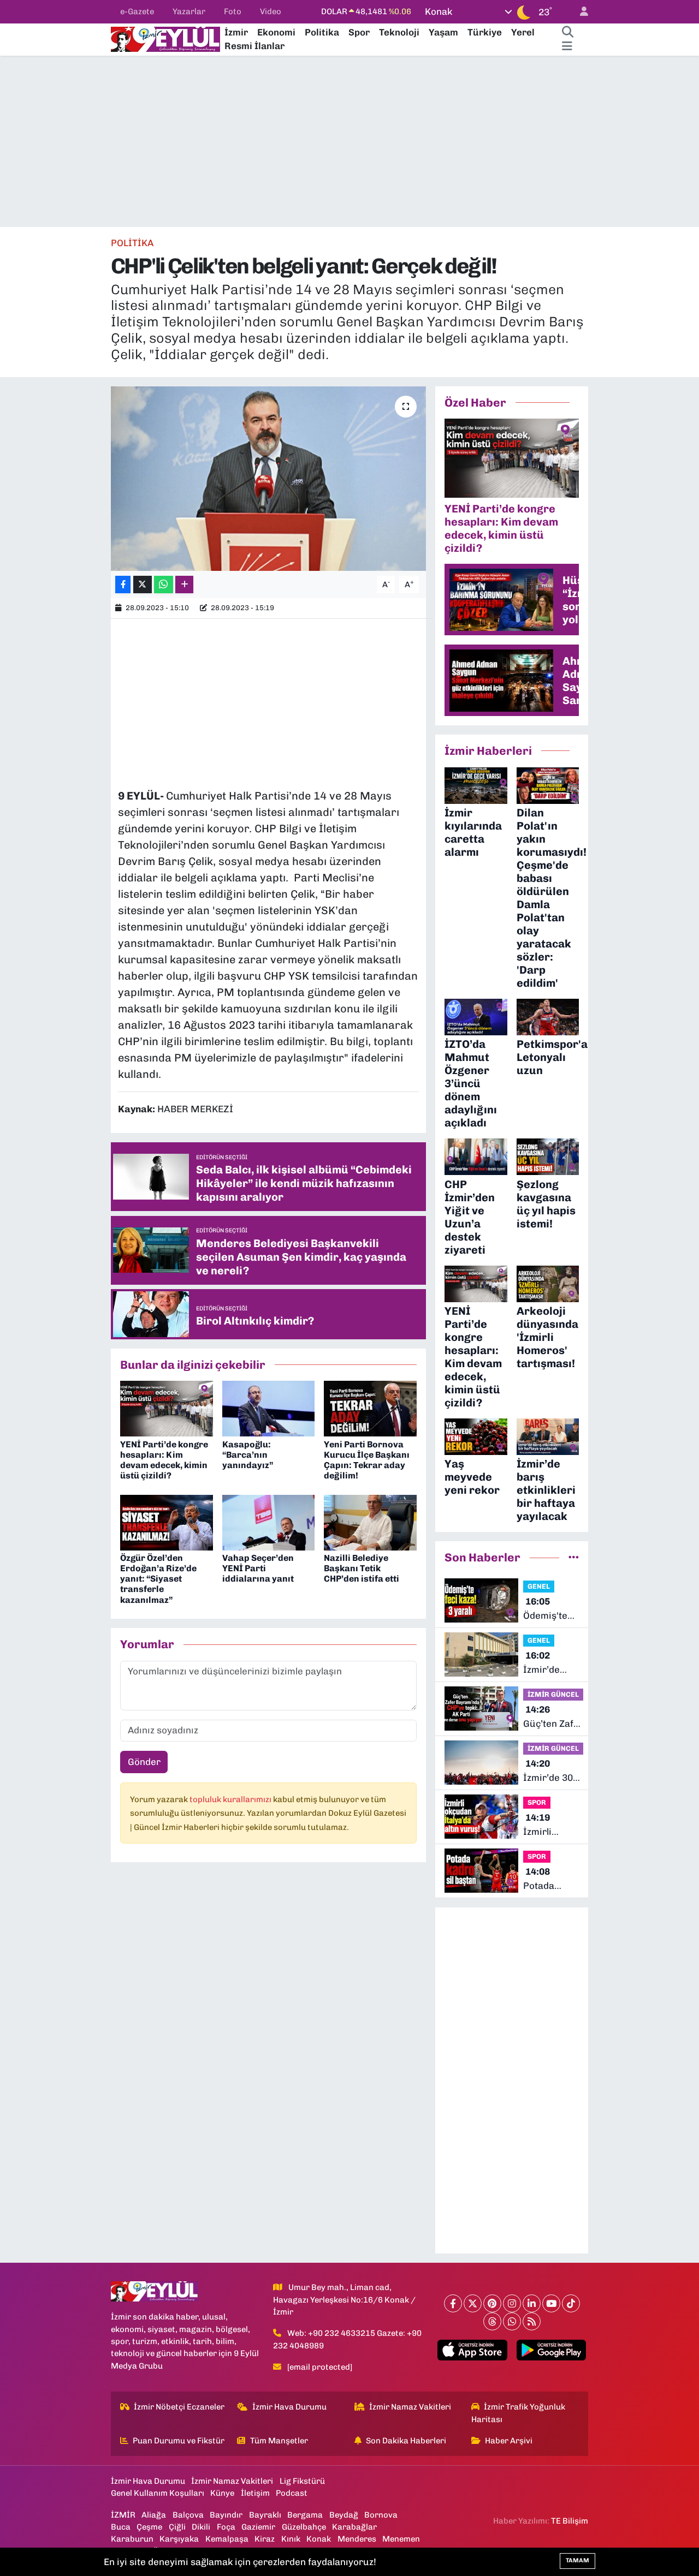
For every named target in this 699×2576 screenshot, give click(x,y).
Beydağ (344, 2515)
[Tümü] (574, 1557)
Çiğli (177, 2527)
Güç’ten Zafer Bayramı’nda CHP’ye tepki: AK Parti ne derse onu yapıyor (553, 1717)
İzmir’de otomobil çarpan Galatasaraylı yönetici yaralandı (552, 1663)
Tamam (577, 2560)
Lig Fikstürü (302, 2481)
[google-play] (551, 2350)
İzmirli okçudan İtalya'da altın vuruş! (548, 1825)
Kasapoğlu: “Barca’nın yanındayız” (248, 1455)
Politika (322, 32)
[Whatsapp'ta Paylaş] (164, 585)
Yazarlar (189, 11)
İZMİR (123, 2515)
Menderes (357, 2539)
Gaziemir (258, 2527)
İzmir (236, 32)
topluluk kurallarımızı (231, 1799)
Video (271, 11)
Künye (222, 2493)
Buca (121, 2527)
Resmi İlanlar (254, 46)
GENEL (539, 1586)
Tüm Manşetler (279, 2441)
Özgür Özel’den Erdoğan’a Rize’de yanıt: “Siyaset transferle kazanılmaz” (158, 1579)
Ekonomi (276, 32)
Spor (359, 32)
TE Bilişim (570, 2521)
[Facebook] (453, 2303)
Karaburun (132, 2539)
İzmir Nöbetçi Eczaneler (179, 2407)
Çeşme (149, 2527)
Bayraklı (265, 2515)
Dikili (201, 2527)
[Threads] (492, 2321)
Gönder (144, 1762)
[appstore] (472, 2350)
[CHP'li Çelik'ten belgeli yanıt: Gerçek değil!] (268, 479)
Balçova (188, 2515)
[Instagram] (512, 2303)
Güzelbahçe (304, 2527)
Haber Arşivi (509, 2441)
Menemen (401, 2539)
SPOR (537, 1802)
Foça (226, 2527)
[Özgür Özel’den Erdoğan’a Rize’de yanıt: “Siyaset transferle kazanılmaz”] (167, 1522)
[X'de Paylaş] (143, 585)
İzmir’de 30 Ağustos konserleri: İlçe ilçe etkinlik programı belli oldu (548, 1771)
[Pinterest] (492, 2303)
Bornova (381, 2515)
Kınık (291, 2539)
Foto (233, 11)
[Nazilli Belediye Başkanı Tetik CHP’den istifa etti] (370, 1522)
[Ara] (567, 33)
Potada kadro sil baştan (542, 1879)
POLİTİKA (132, 243)
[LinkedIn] (532, 2303)
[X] (473, 2303)
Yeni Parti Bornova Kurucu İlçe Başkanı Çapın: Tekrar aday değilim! (367, 1460)
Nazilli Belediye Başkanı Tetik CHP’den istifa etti (362, 1568)
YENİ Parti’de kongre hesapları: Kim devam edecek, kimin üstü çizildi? (164, 1460)
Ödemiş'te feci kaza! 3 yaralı (548, 1609)
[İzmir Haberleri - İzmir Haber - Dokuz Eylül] (165, 38)
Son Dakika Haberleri (406, 2441)
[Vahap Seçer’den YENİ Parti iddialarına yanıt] (269, 1522)
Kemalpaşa (227, 2539)
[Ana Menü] (567, 46)
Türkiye (485, 32)
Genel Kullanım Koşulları (158, 2493)
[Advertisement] (349, 141)
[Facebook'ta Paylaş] (123, 585)
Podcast (292, 2493)
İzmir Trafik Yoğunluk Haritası (519, 2413)
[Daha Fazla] (184, 585)
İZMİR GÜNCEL (553, 1694)
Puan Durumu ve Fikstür (179, 2441)
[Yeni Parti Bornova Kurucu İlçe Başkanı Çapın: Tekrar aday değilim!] (370, 1408)
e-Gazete (137, 11)
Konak (319, 2539)
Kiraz (265, 2539)
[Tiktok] (571, 2303)
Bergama (305, 2515)
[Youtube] (551, 2303)
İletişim (255, 2493)
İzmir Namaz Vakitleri (410, 2407)
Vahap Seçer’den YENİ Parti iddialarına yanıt (258, 1568)
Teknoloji (399, 32)
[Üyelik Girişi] (579, 12)
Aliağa (154, 2515)
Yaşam (443, 32)
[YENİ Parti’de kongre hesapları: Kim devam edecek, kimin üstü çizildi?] (167, 1408)
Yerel (523, 32)
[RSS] (532, 2321)
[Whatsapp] (512, 2321)
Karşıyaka (179, 2539)
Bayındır (226, 2515)
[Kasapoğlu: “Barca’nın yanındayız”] (269, 1408)
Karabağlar (354, 2527)
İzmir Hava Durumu (289, 2407)
